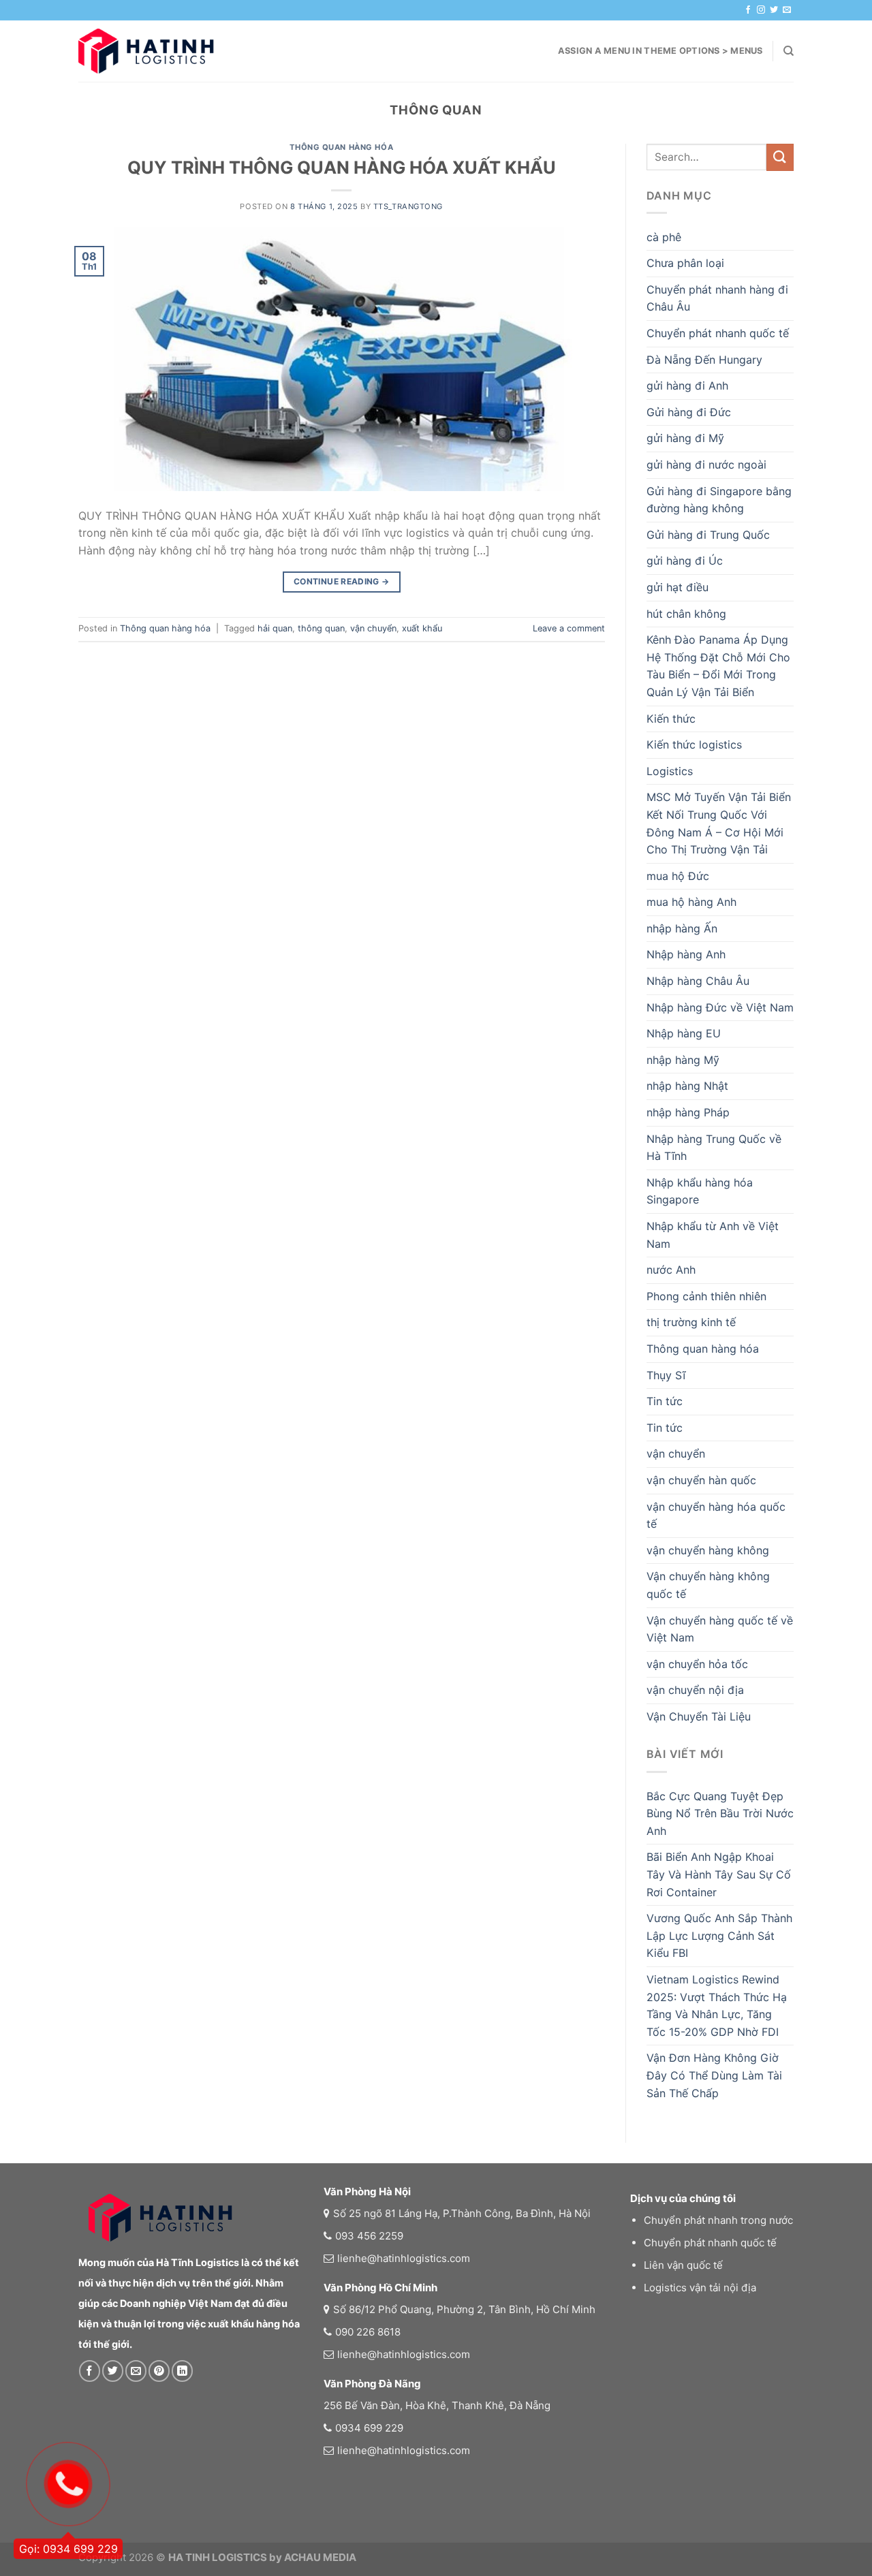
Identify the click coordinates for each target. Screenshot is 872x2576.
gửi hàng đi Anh (687, 386)
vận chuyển (373, 628)
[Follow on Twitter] (774, 10)
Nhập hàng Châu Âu (698, 981)
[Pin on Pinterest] (159, 2371)
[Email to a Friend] (136, 2371)
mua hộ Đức (678, 876)
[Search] (789, 51)
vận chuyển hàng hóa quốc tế (716, 1515)
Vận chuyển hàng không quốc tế (708, 1585)
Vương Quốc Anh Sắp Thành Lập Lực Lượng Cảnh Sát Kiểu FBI (719, 1935)
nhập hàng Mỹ (683, 1060)
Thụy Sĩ (666, 1375)
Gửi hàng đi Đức (689, 412)
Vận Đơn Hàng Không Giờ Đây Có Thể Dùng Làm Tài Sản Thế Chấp (714, 2075)
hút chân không (686, 614)
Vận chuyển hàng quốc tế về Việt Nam (720, 1629)
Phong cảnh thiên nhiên (706, 1296)
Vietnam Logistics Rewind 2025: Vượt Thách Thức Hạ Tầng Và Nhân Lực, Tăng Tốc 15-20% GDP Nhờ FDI (717, 2006)
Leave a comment (569, 628)
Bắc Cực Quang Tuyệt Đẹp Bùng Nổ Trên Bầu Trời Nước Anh (720, 1813)
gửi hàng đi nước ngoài (706, 465)
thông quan (321, 628)
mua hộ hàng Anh (691, 902)
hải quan (275, 628)
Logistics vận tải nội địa (700, 2288)
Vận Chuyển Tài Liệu (699, 1716)
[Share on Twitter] (113, 2371)
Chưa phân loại (685, 263)
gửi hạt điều (678, 587)
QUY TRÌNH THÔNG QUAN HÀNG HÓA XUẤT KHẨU (342, 167)
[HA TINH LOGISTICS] (146, 51)
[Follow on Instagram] (761, 10)
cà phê (664, 237)
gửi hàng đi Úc (685, 561)
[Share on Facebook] (90, 2371)
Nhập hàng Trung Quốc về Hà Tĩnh (714, 1148)
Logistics (670, 771)
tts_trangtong (408, 206)
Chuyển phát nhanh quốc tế (718, 333)
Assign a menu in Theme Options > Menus (660, 51)
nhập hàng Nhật (687, 1086)
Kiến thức (671, 719)
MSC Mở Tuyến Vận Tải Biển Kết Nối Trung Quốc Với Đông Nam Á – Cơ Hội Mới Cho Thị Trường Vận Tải (719, 823)
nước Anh (671, 1270)
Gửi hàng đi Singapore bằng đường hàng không (719, 500)
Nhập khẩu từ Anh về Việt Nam (713, 1235)
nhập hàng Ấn (682, 928)
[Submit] (780, 157)
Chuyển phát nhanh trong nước (718, 2220)
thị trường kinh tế (691, 1322)
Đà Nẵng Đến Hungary (704, 360)
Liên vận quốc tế (683, 2265)
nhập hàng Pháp (688, 1112)
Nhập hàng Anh (686, 954)
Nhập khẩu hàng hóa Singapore (700, 1191)
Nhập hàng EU (684, 1033)
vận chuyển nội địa (695, 1690)
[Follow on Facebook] (748, 10)
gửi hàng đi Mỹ (685, 438)
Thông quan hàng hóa (341, 147)
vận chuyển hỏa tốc (697, 1664)
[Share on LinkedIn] (182, 2371)
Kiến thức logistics (694, 744)
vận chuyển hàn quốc (701, 1480)
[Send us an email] (787, 10)
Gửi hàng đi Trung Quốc (708, 535)
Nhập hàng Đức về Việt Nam (720, 1007)
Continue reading (342, 581)
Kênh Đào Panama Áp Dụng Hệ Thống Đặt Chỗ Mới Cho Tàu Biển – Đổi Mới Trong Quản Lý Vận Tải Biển (718, 666)
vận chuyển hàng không (708, 1550)
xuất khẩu (422, 628)
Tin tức (665, 1401)
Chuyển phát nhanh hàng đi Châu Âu (717, 298)
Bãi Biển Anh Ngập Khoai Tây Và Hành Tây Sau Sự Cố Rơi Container (719, 1874)
